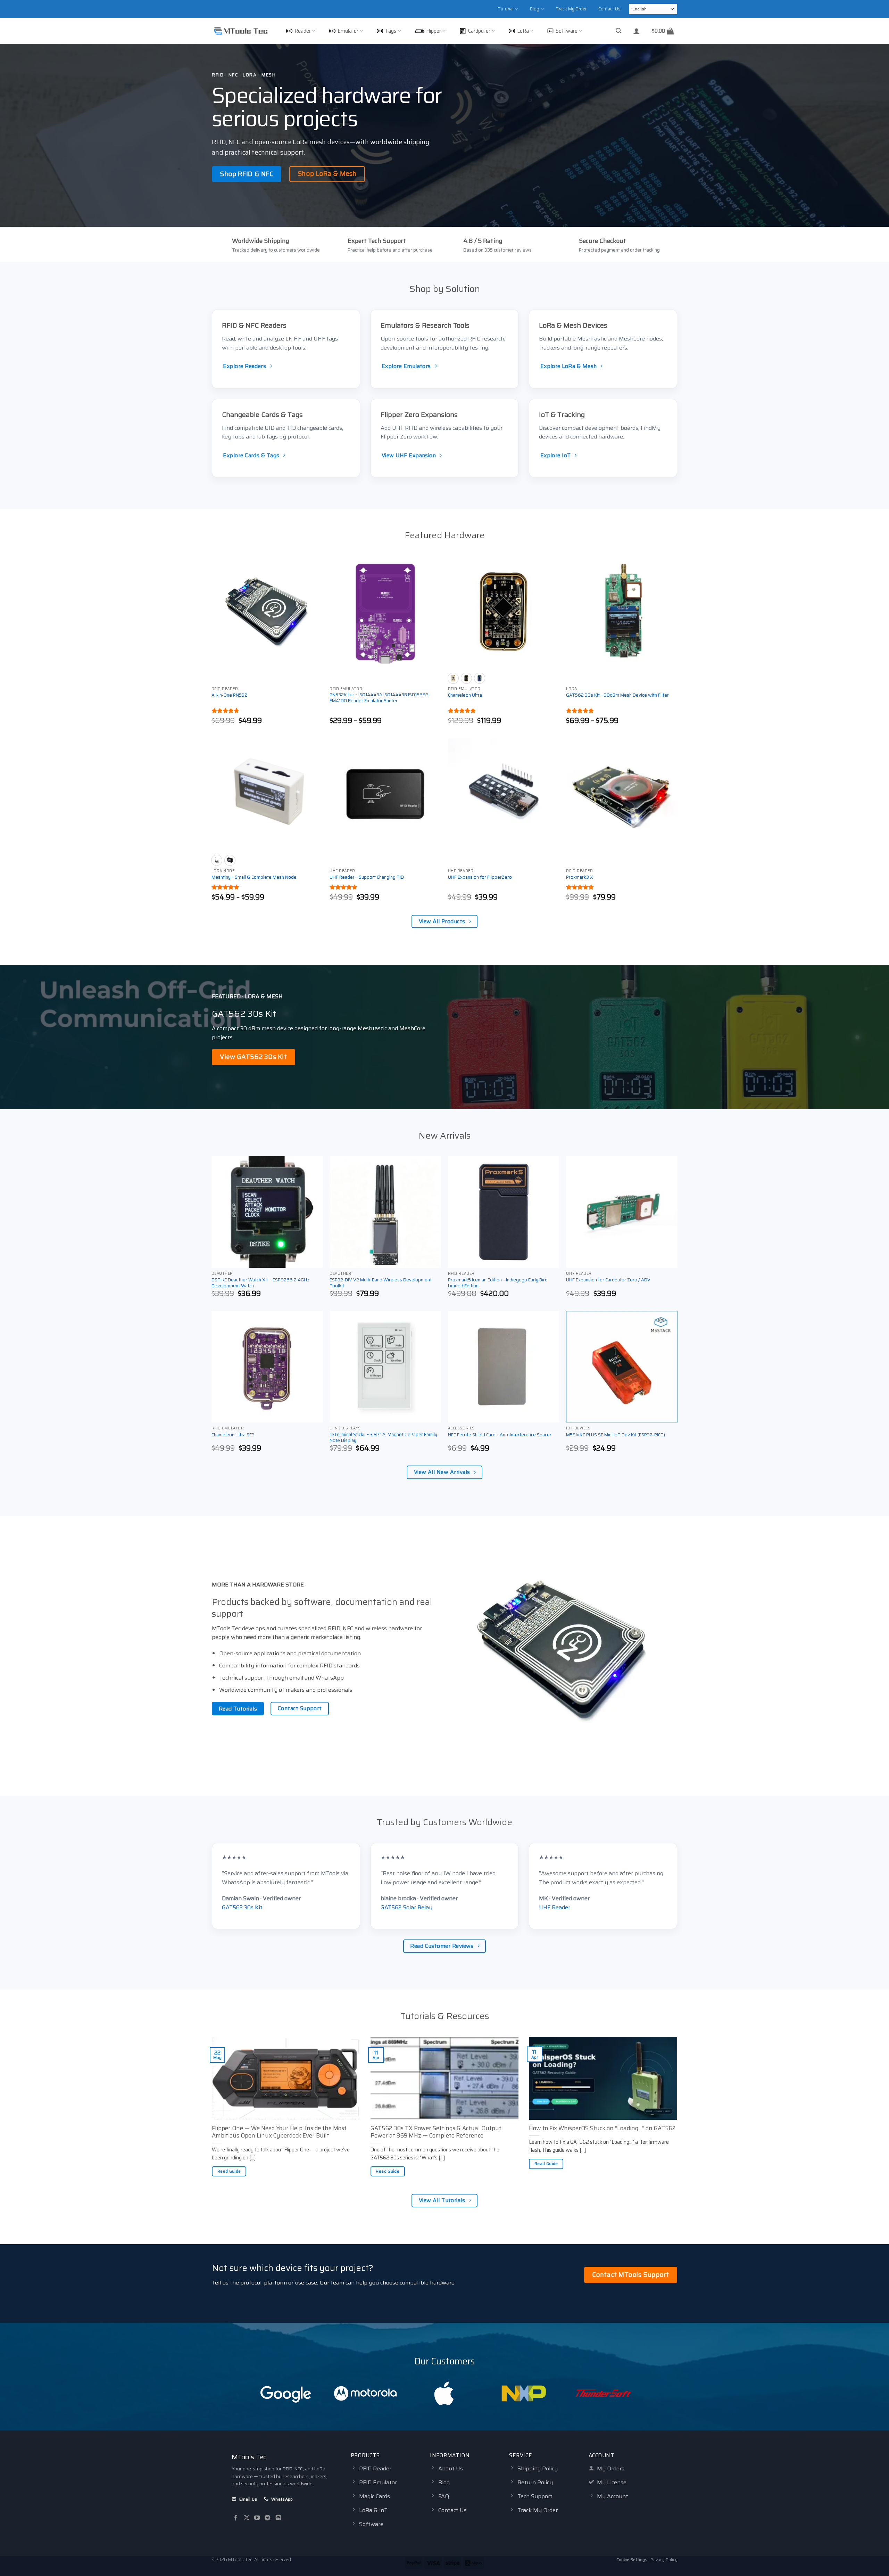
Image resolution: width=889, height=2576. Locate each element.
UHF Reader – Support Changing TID (367, 877)
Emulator (348, 31)
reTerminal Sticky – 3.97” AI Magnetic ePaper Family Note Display (383, 1438)
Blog (535, 9)
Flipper (434, 31)
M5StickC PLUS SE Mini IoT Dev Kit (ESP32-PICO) (616, 1435)
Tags (391, 31)
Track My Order (571, 9)
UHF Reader (555, 1907)
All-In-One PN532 (229, 695)
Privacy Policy (664, 2559)
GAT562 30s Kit (242, 1907)
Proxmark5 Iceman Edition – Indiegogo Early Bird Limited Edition (498, 1283)
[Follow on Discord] (278, 2518)
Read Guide (229, 2171)
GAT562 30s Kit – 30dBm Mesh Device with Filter (617, 695)
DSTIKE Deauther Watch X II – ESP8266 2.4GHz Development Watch (260, 1283)
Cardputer (479, 31)
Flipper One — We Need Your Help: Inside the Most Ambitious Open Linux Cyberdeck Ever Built (279, 2132)
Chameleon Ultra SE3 (233, 1435)
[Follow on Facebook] (236, 2518)
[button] (618, 31)
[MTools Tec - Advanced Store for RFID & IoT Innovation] (241, 31)
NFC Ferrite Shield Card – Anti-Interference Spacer (500, 1435)
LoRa (523, 31)
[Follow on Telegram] (267, 2518)
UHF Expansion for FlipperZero (480, 877)
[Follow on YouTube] (257, 2518)
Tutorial (506, 9)
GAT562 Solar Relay (406, 1907)
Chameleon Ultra (465, 695)
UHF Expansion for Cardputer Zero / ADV (608, 1280)
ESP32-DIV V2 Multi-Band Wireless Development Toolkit (381, 1283)
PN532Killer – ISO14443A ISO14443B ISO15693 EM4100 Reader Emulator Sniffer (379, 698)
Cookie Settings (632, 2559)
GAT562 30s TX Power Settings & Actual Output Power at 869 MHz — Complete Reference (436, 2132)
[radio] (453, 678)
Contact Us (609, 9)
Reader (303, 31)
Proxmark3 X (580, 877)
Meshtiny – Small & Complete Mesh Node (254, 877)
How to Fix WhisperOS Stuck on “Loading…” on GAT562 (602, 2128)
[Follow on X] (247, 2518)
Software (567, 31)
